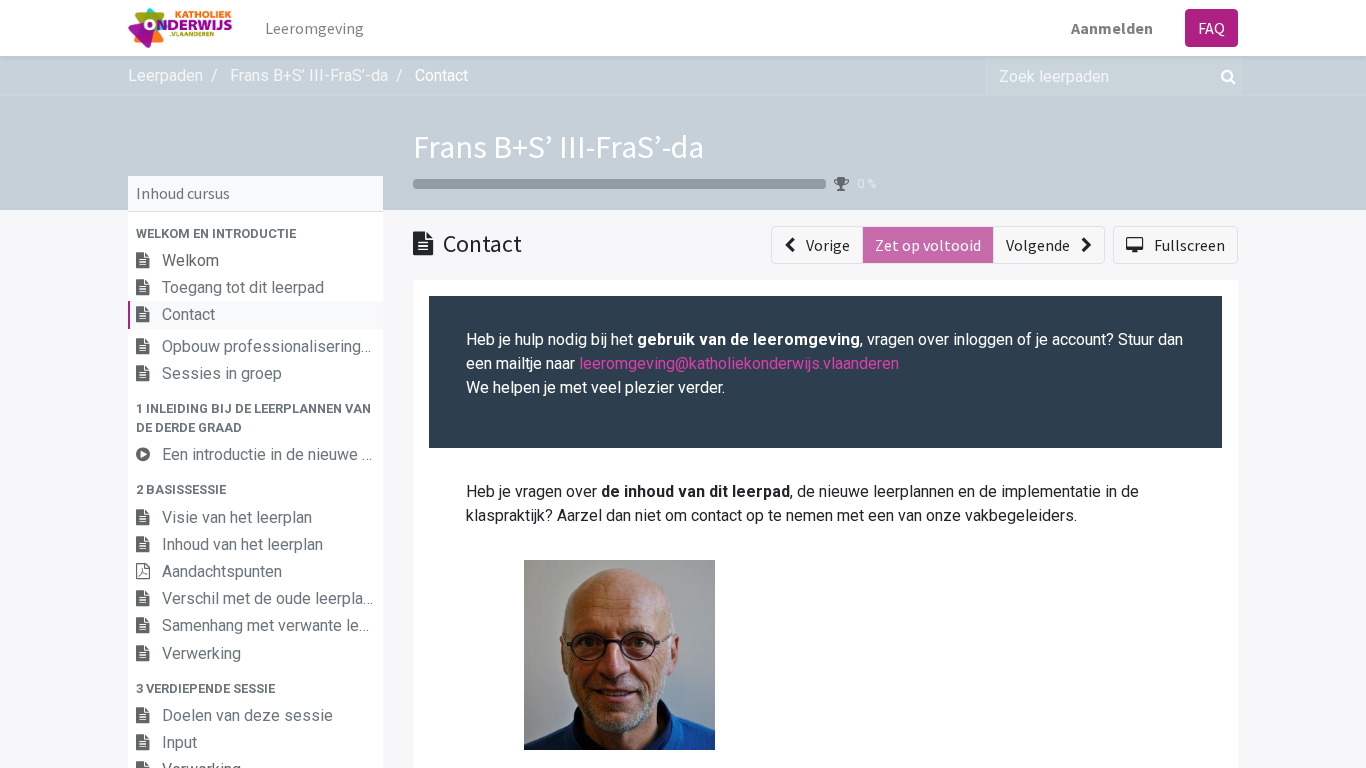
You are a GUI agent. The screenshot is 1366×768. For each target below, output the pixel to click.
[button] (255, 233)
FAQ (1211, 28)
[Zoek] (1224, 76)
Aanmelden (1112, 28)
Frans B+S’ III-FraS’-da (558, 147)
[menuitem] (314, 28)
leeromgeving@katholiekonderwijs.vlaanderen (739, 363)
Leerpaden (165, 75)
